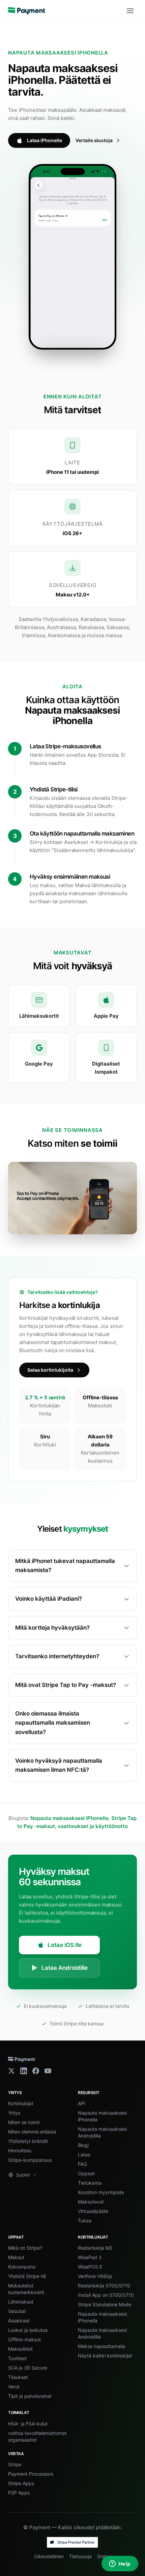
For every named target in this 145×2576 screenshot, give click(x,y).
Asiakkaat (19, 2321)
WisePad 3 (90, 2257)
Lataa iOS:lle (65, 1945)
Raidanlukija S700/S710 (104, 2286)
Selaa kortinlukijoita (50, 1370)
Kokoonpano (22, 2267)
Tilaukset (18, 2377)
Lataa (84, 2155)
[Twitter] (11, 2071)
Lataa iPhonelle (45, 140)
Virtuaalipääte (93, 2211)
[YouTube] (48, 2071)
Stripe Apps (21, 2483)
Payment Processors (31, 2474)
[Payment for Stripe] (27, 11)
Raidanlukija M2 (95, 2248)
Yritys (14, 2113)
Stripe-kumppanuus (30, 2160)
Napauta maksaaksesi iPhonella (69, 1818)
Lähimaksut (21, 2302)
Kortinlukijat (21, 2103)
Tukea (85, 2221)
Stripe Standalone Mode (105, 2304)
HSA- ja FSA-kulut (28, 2424)
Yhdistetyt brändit (28, 2141)
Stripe (15, 2464)
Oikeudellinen (49, 2556)
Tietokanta (90, 2183)
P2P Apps (19, 2493)
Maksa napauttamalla (101, 2346)
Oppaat (86, 2173)
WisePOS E (90, 2267)
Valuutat (17, 2311)
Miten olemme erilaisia (32, 2132)
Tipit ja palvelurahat (30, 2396)
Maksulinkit (20, 2349)
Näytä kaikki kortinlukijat (105, 2356)
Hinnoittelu (20, 2150)
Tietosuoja (80, 2556)
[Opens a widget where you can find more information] (120, 2564)
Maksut (16, 2257)
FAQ (82, 2164)
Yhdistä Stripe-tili (27, 2276)
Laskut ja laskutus (28, 2330)
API (82, 2103)
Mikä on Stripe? (25, 2248)
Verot (14, 2387)
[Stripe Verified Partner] (72, 2542)
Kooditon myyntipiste (101, 2192)
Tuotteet (17, 2358)
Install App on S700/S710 (106, 2295)
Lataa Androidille (65, 1968)
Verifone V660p (95, 2276)
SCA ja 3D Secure (28, 2368)
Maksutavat (91, 2202)
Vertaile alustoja (94, 140)
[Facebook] (36, 2071)
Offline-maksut (24, 2339)
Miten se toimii (24, 2122)
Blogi (83, 2145)
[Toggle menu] (130, 11)
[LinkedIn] (24, 2071)
